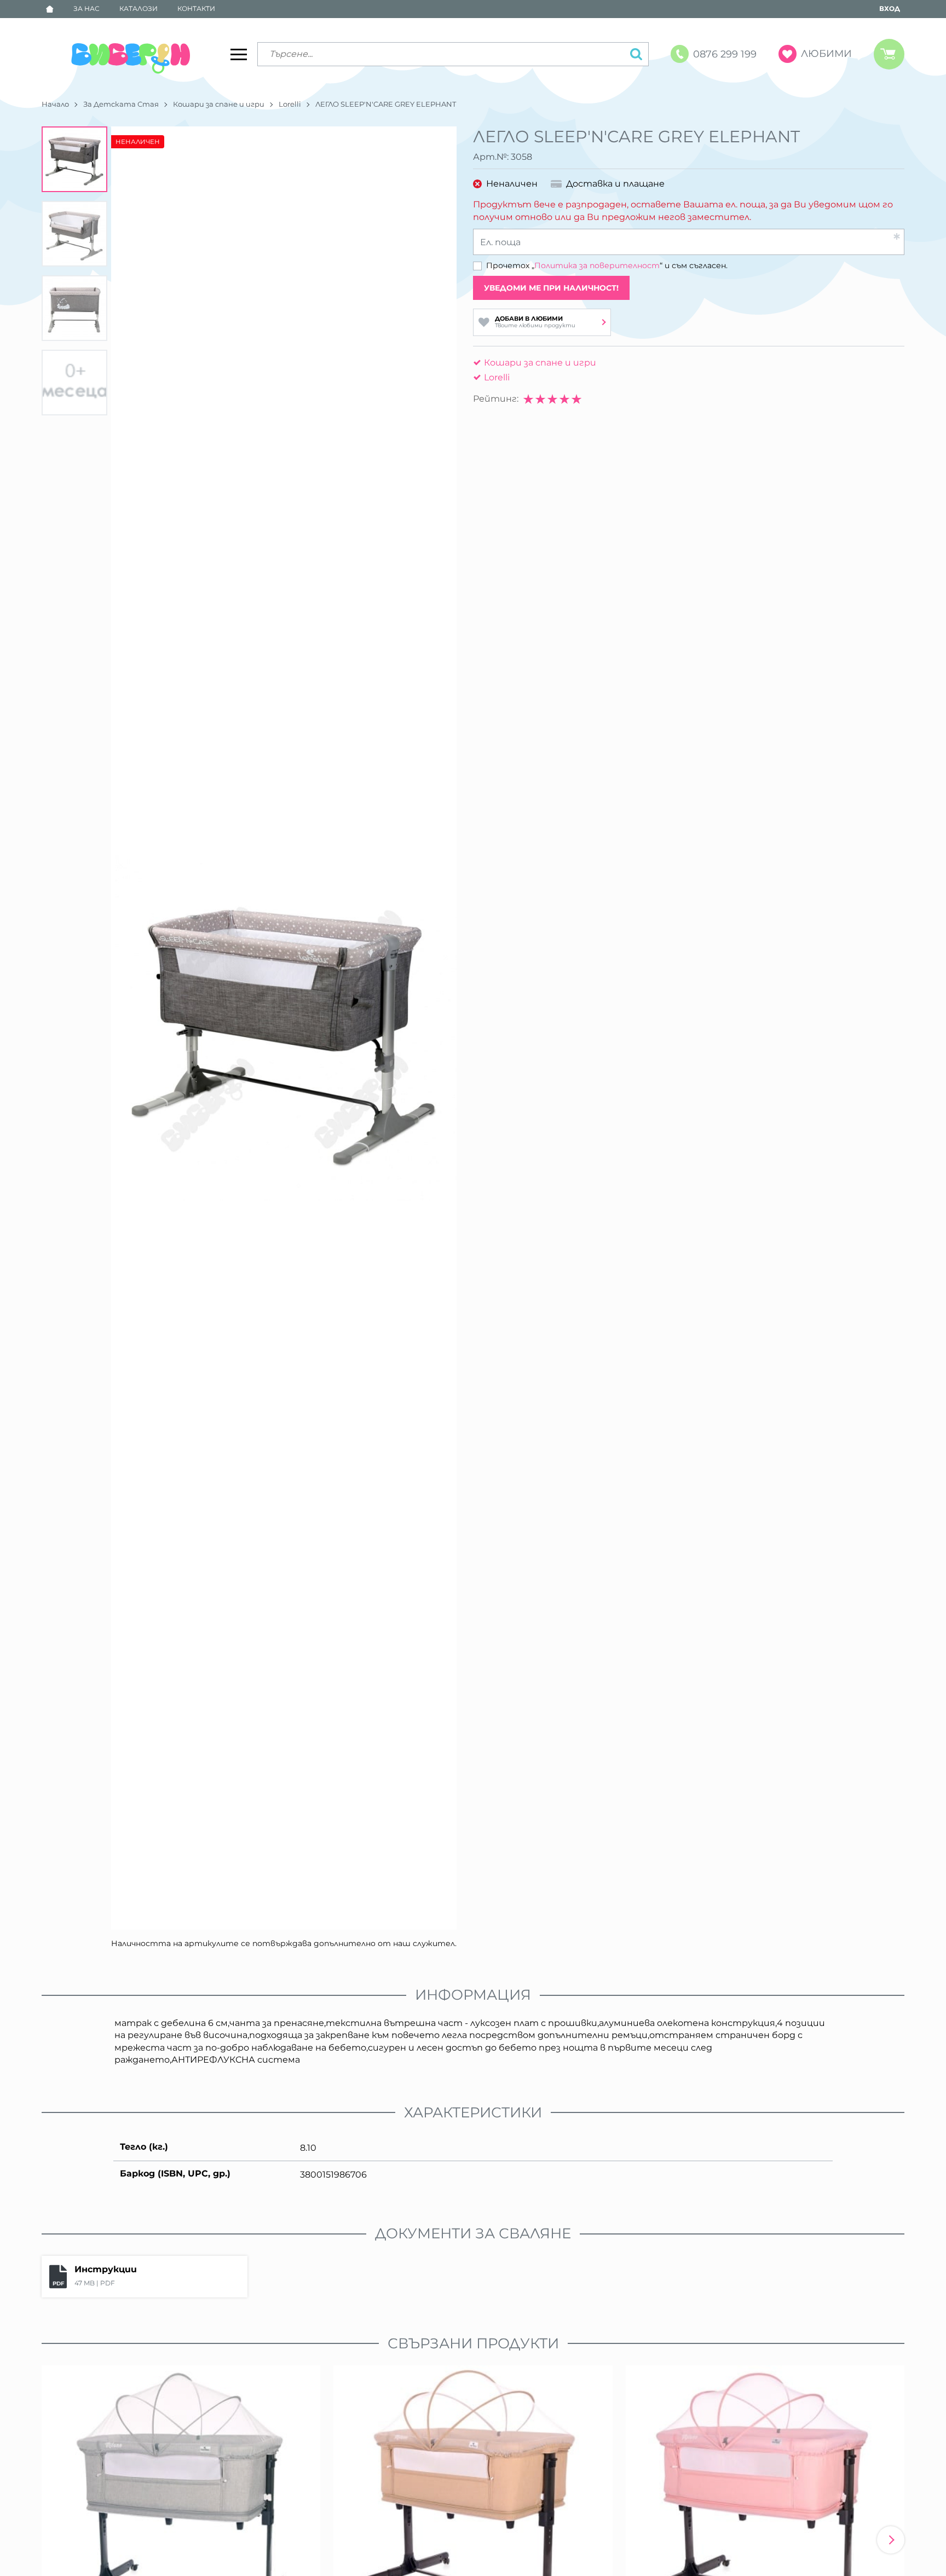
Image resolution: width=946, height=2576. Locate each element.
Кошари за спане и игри (219, 104)
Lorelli (290, 104)
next (891, 2540)
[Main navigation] (239, 54)
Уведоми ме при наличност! (551, 288)
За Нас (86, 8)
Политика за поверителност (597, 265)
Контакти (196, 8)
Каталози (139, 8)
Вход (890, 8)
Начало (55, 104)
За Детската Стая (121, 104)
